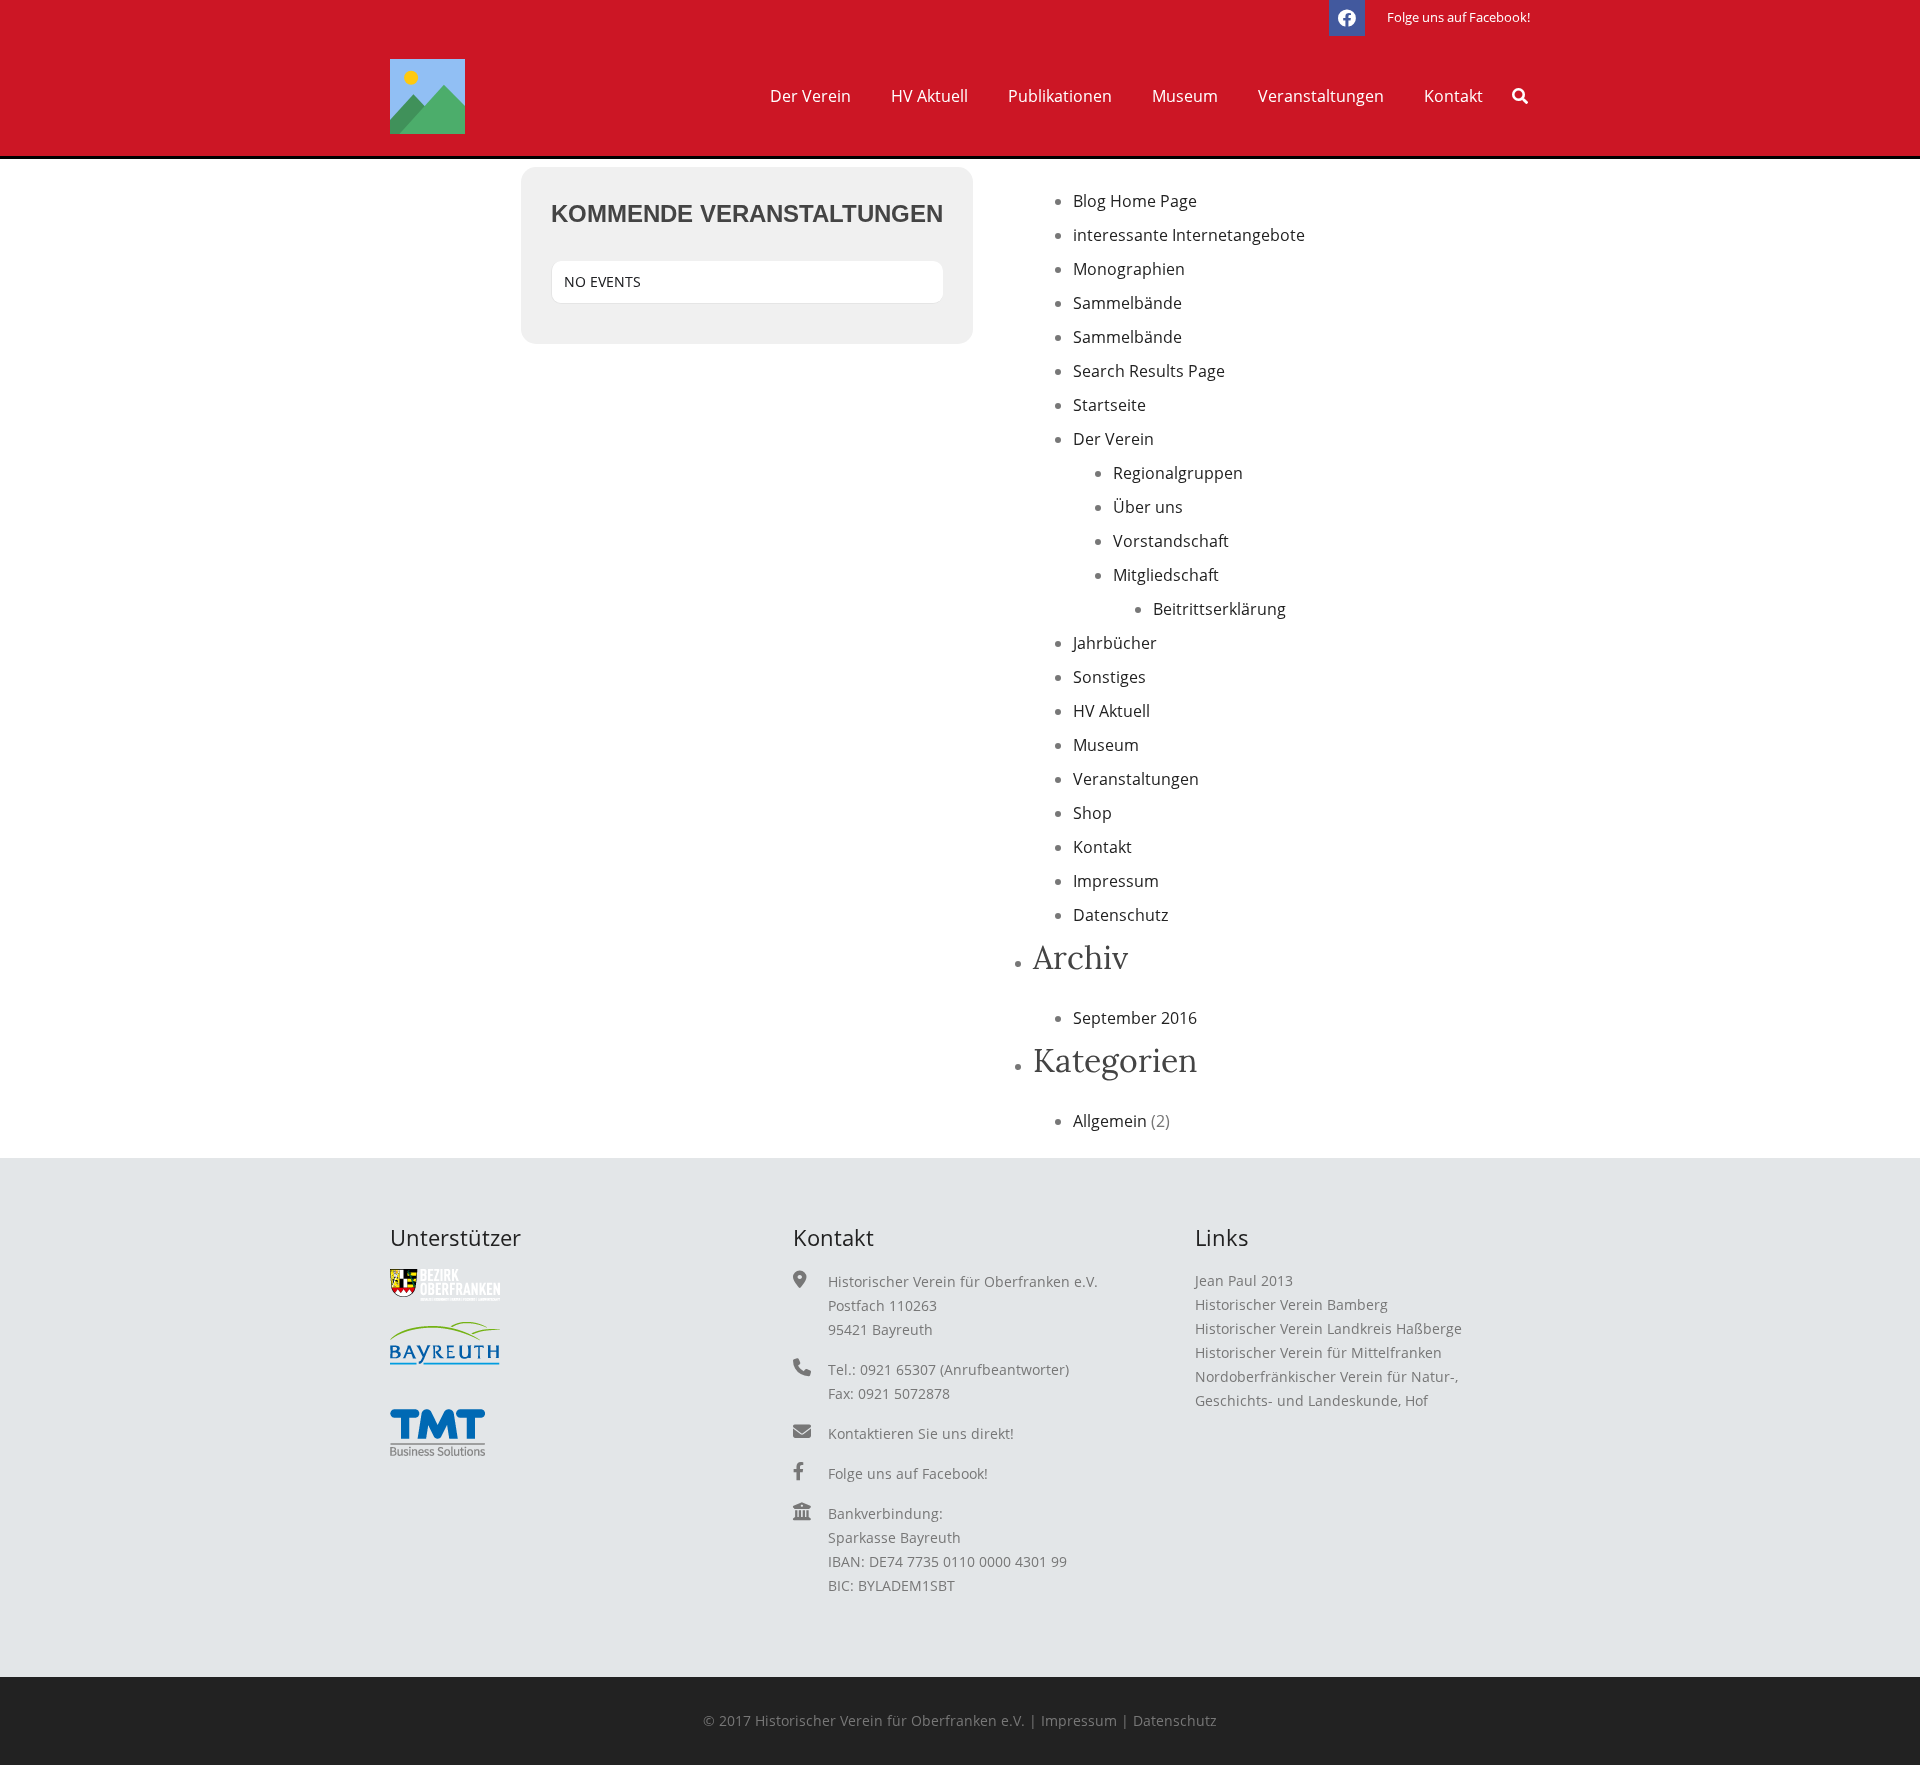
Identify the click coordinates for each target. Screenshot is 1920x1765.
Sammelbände (1127, 303)
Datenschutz (1120, 915)
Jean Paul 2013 (1244, 1280)
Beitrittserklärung (1219, 609)
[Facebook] (1347, 18)
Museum (1106, 745)
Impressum (1116, 881)
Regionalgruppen (1178, 473)
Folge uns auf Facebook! (908, 1473)
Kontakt (1102, 847)
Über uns (1148, 507)
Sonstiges (1109, 677)
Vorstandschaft (1171, 541)
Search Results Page (1149, 371)
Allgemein (1110, 1121)
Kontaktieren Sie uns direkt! (921, 1433)
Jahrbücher (1115, 643)
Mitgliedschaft (1166, 575)
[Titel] (427, 96)
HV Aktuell (1111, 711)
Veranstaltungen (1136, 779)
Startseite (1109, 405)
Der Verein (1113, 439)
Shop (1092, 813)
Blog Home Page (1135, 201)
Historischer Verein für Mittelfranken (1318, 1352)
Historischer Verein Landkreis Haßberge (1328, 1328)
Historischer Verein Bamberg (1291, 1304)
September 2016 (1135, 1018)
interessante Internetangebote (1189, 235)
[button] (861, 96)
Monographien (1129, 269)
